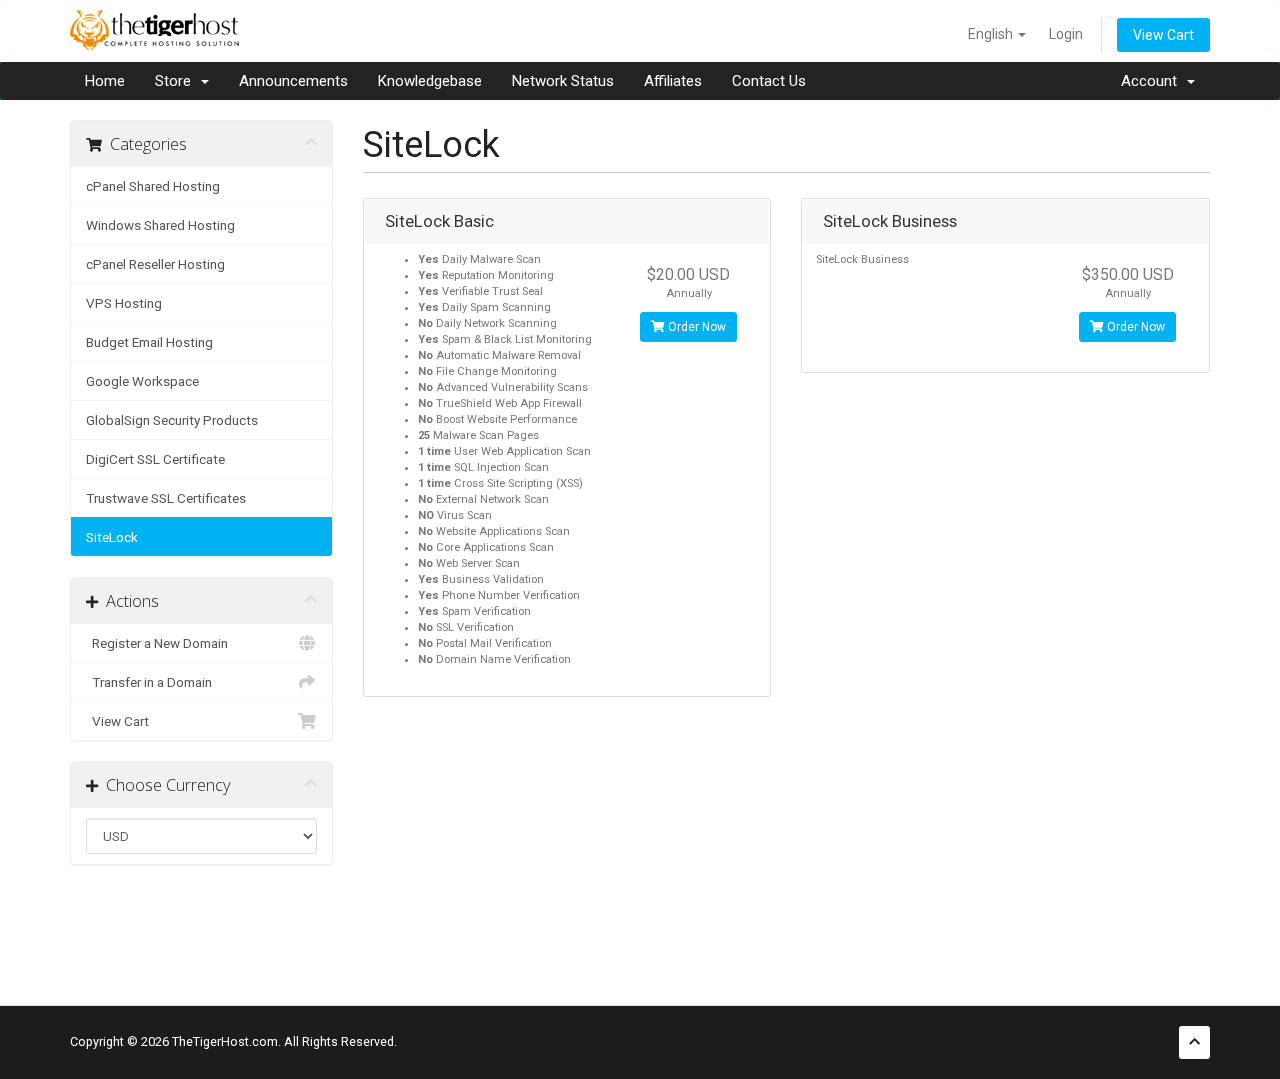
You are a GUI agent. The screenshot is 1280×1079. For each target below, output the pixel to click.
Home (105, 81)
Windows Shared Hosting (160, 225)
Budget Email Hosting (149, 342)
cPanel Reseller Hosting (155, 264)
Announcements (293, 81)
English (992, 34)
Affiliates (673, 81)
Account (1153, 81)
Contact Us (769, 81)
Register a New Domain (157, 643)
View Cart (1163, 35)
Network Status (563, 81)
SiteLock (112, 537)
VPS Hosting (124, 303)
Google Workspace (142, 381)
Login (1066, 34)
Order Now (695, 327)
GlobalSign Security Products (172, 420)
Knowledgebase (430, 81)
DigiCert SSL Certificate (155, 459)
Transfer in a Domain (149, 682)
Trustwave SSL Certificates (166, 498)
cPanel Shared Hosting (153, 186)
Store (177, 81)
